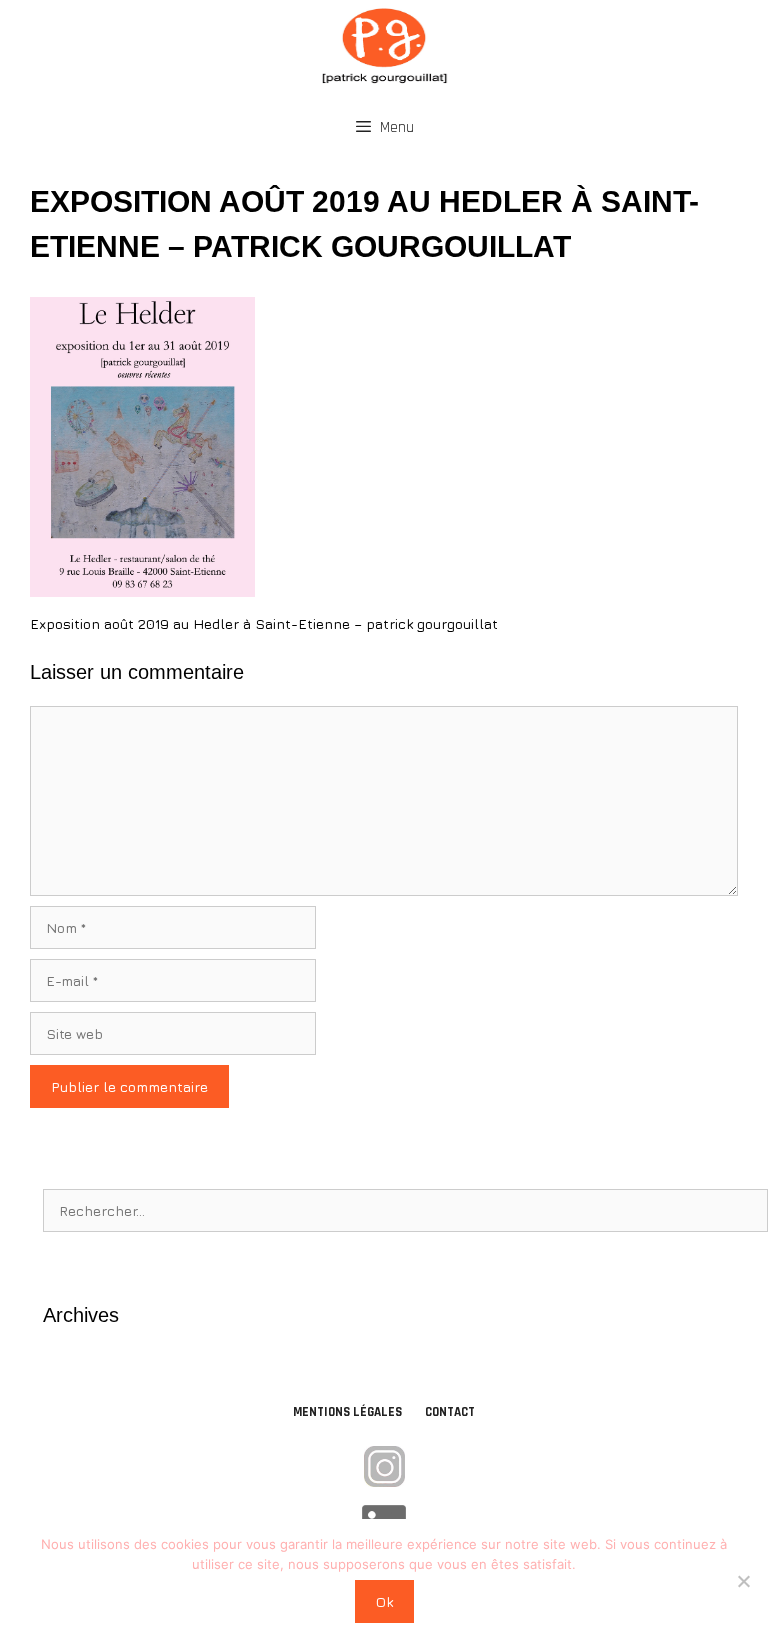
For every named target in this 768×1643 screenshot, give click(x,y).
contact (450, 1412)
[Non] (743, 1581)
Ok (384, 1601)
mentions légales (347, 1412)
